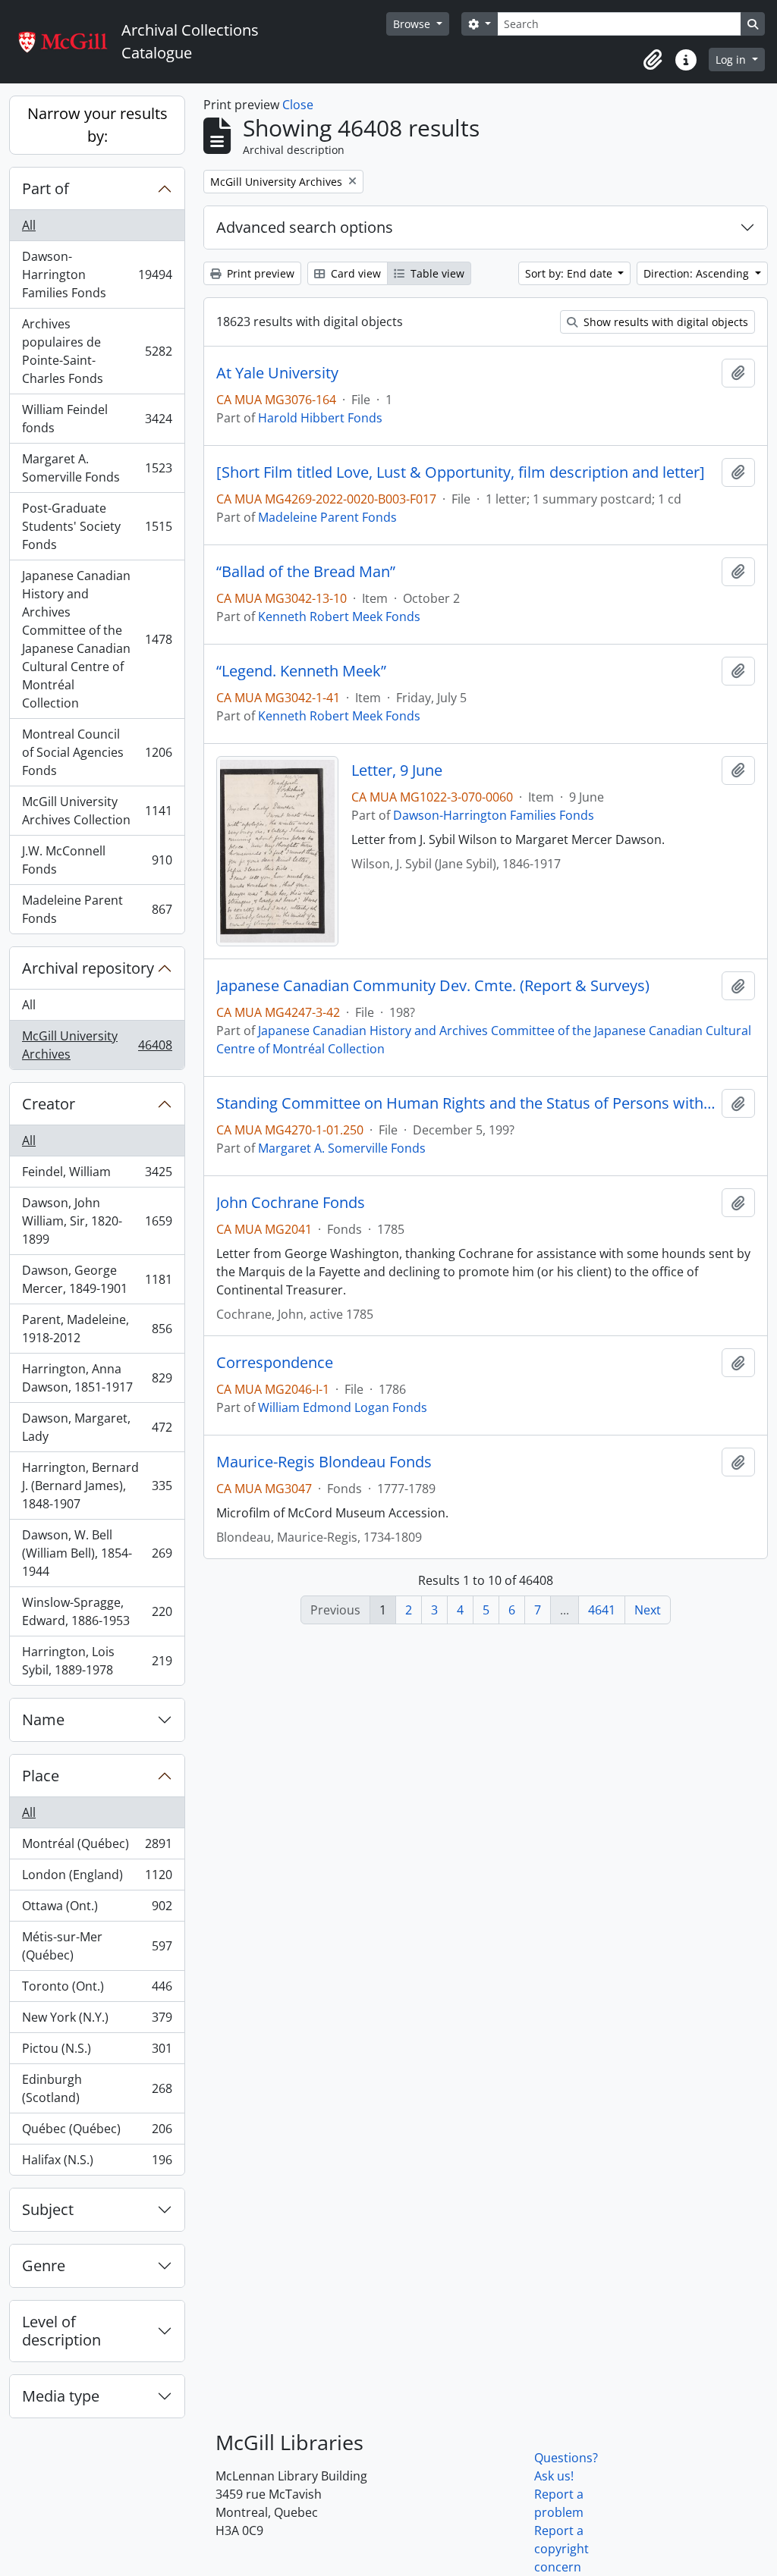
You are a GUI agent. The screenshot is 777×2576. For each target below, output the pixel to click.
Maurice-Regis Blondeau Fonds (324, 1462)
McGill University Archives (97, 1045)
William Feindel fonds (97, 419)
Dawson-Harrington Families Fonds (97, 275)
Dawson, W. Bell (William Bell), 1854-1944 (97, 1553)
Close (298, 105)
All (29, 225)
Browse (413, 24)
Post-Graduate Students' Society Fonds (97, 526)
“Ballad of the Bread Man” (306, 572)
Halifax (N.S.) (97, 2163)
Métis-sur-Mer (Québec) (97, 1946)
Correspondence (275, 1363)
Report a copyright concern (562, 2549)
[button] (653, 60)
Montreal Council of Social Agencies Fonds (97, 752)
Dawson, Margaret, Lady (97, 1427)
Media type (61, 2396)
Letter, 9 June (397, 770)
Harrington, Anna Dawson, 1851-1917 (97, 1378)
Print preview (259, 273)
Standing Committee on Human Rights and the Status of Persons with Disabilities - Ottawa (466, 1103)
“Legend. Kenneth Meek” (301, 671)
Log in (732, 60)
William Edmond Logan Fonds (343, 1407)
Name (43, 1719)
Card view (354, 273)
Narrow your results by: (98, 125)
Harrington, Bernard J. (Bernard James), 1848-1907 (97, 1486)
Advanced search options (305, 227)
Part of (46, 188)
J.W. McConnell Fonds (97, 860)
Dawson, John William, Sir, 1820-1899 (97, 1221)
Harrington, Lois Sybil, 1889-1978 (97, 1661)
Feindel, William (97, 1175)
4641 (602, 1610)
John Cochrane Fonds (291, 1203)
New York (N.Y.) (97, 2021)
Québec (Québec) (97, 2132)
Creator (49, 1104)
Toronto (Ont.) (97, 1990)
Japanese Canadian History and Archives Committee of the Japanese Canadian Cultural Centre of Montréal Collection (97, 639)
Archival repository (88, 968)
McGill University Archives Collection (97, 811)
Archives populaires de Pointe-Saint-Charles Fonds (97, 351)
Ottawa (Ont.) (97, 1909)
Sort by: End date (570, 273)
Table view (436, 273)
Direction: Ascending (698, 273)
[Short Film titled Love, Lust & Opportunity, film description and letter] (461, 472)
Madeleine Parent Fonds (97, 909)
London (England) (97, 1878)
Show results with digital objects (664, 322)
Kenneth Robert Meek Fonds (339, 617)
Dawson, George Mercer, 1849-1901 (97, 1279)
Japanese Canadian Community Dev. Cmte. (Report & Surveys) (433, 986)
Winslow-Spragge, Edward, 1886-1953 (97, 1611)
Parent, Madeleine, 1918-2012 (97, 1329)
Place (41, 1776)
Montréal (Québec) (97, 1847)
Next (648, 1610)
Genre (44, 2265)
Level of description (61, 2331)
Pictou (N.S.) (97, 2052)
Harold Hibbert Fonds (320, 418)
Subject (48, 2209)
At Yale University (277, 373)
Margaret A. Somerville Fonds (97, 468)
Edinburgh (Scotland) (97, 2088)
